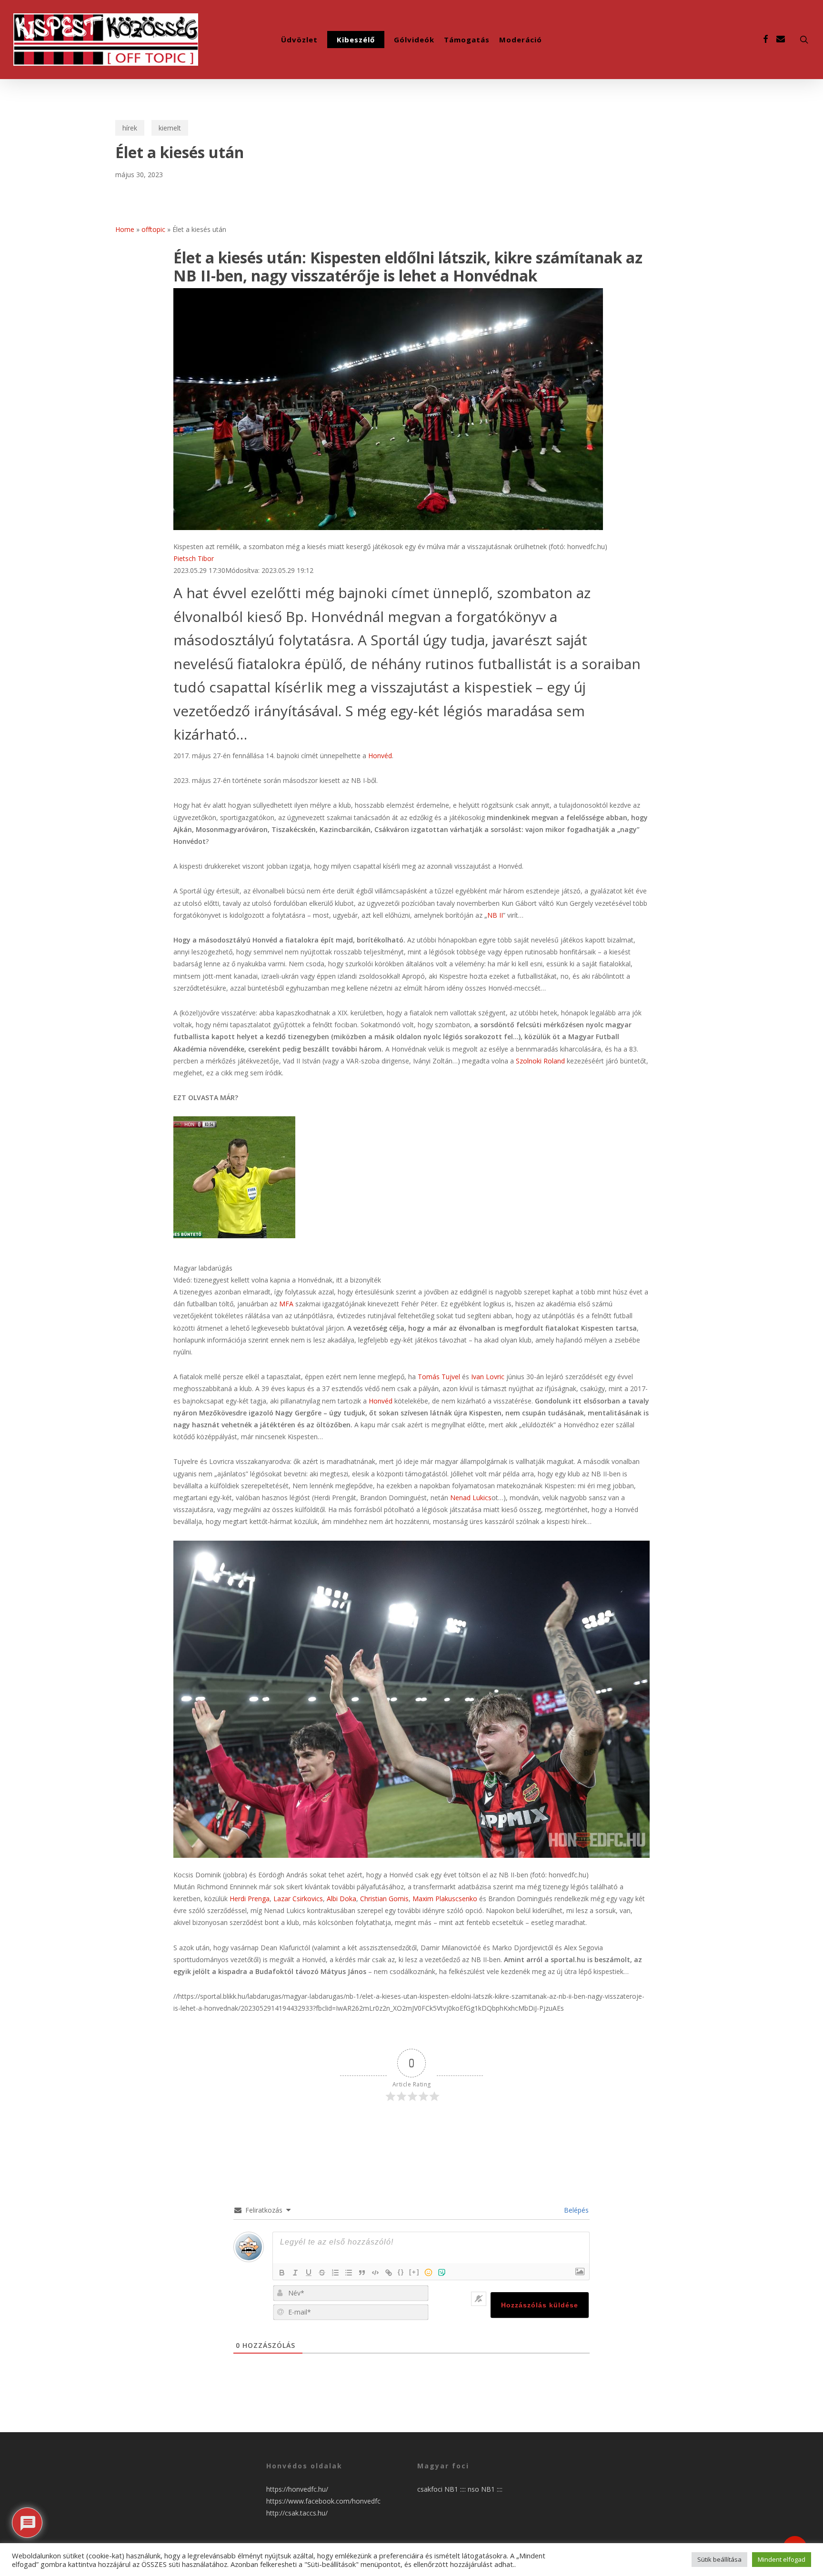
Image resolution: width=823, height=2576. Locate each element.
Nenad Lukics (471, 1498)
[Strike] (322, 2273)
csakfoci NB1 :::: (442, 2489)
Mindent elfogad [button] (782, 2559)
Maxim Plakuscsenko (445, 1899)
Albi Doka (341, 1899)
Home (125, 229)
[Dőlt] (295, 2273)
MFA (286, 1304)
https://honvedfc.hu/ (297, 2489)
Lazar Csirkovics (298, 1899)
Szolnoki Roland (540, 1061)
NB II (495, 915)
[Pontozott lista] (349, 2273)
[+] (414, 2272)
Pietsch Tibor (194, 558)
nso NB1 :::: (485, 2489)
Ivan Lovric (488, 1377)
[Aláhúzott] (309, 2273)
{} (401, 2272)
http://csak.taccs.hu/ (297, 2513)
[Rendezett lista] (335, 2273)
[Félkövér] (282, 2273)
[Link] (389, 2273)
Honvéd (380, 756)
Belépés (575, 2210)
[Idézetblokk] (362, 2273)
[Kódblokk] (375, 2273)
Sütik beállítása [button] (719, 2559)
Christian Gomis (384, 1899)
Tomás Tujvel (439, 1377)
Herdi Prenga (250, 1899)
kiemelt (170, 128)
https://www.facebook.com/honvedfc (323, 2501)
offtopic (153, 229)
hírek (130, 128)
